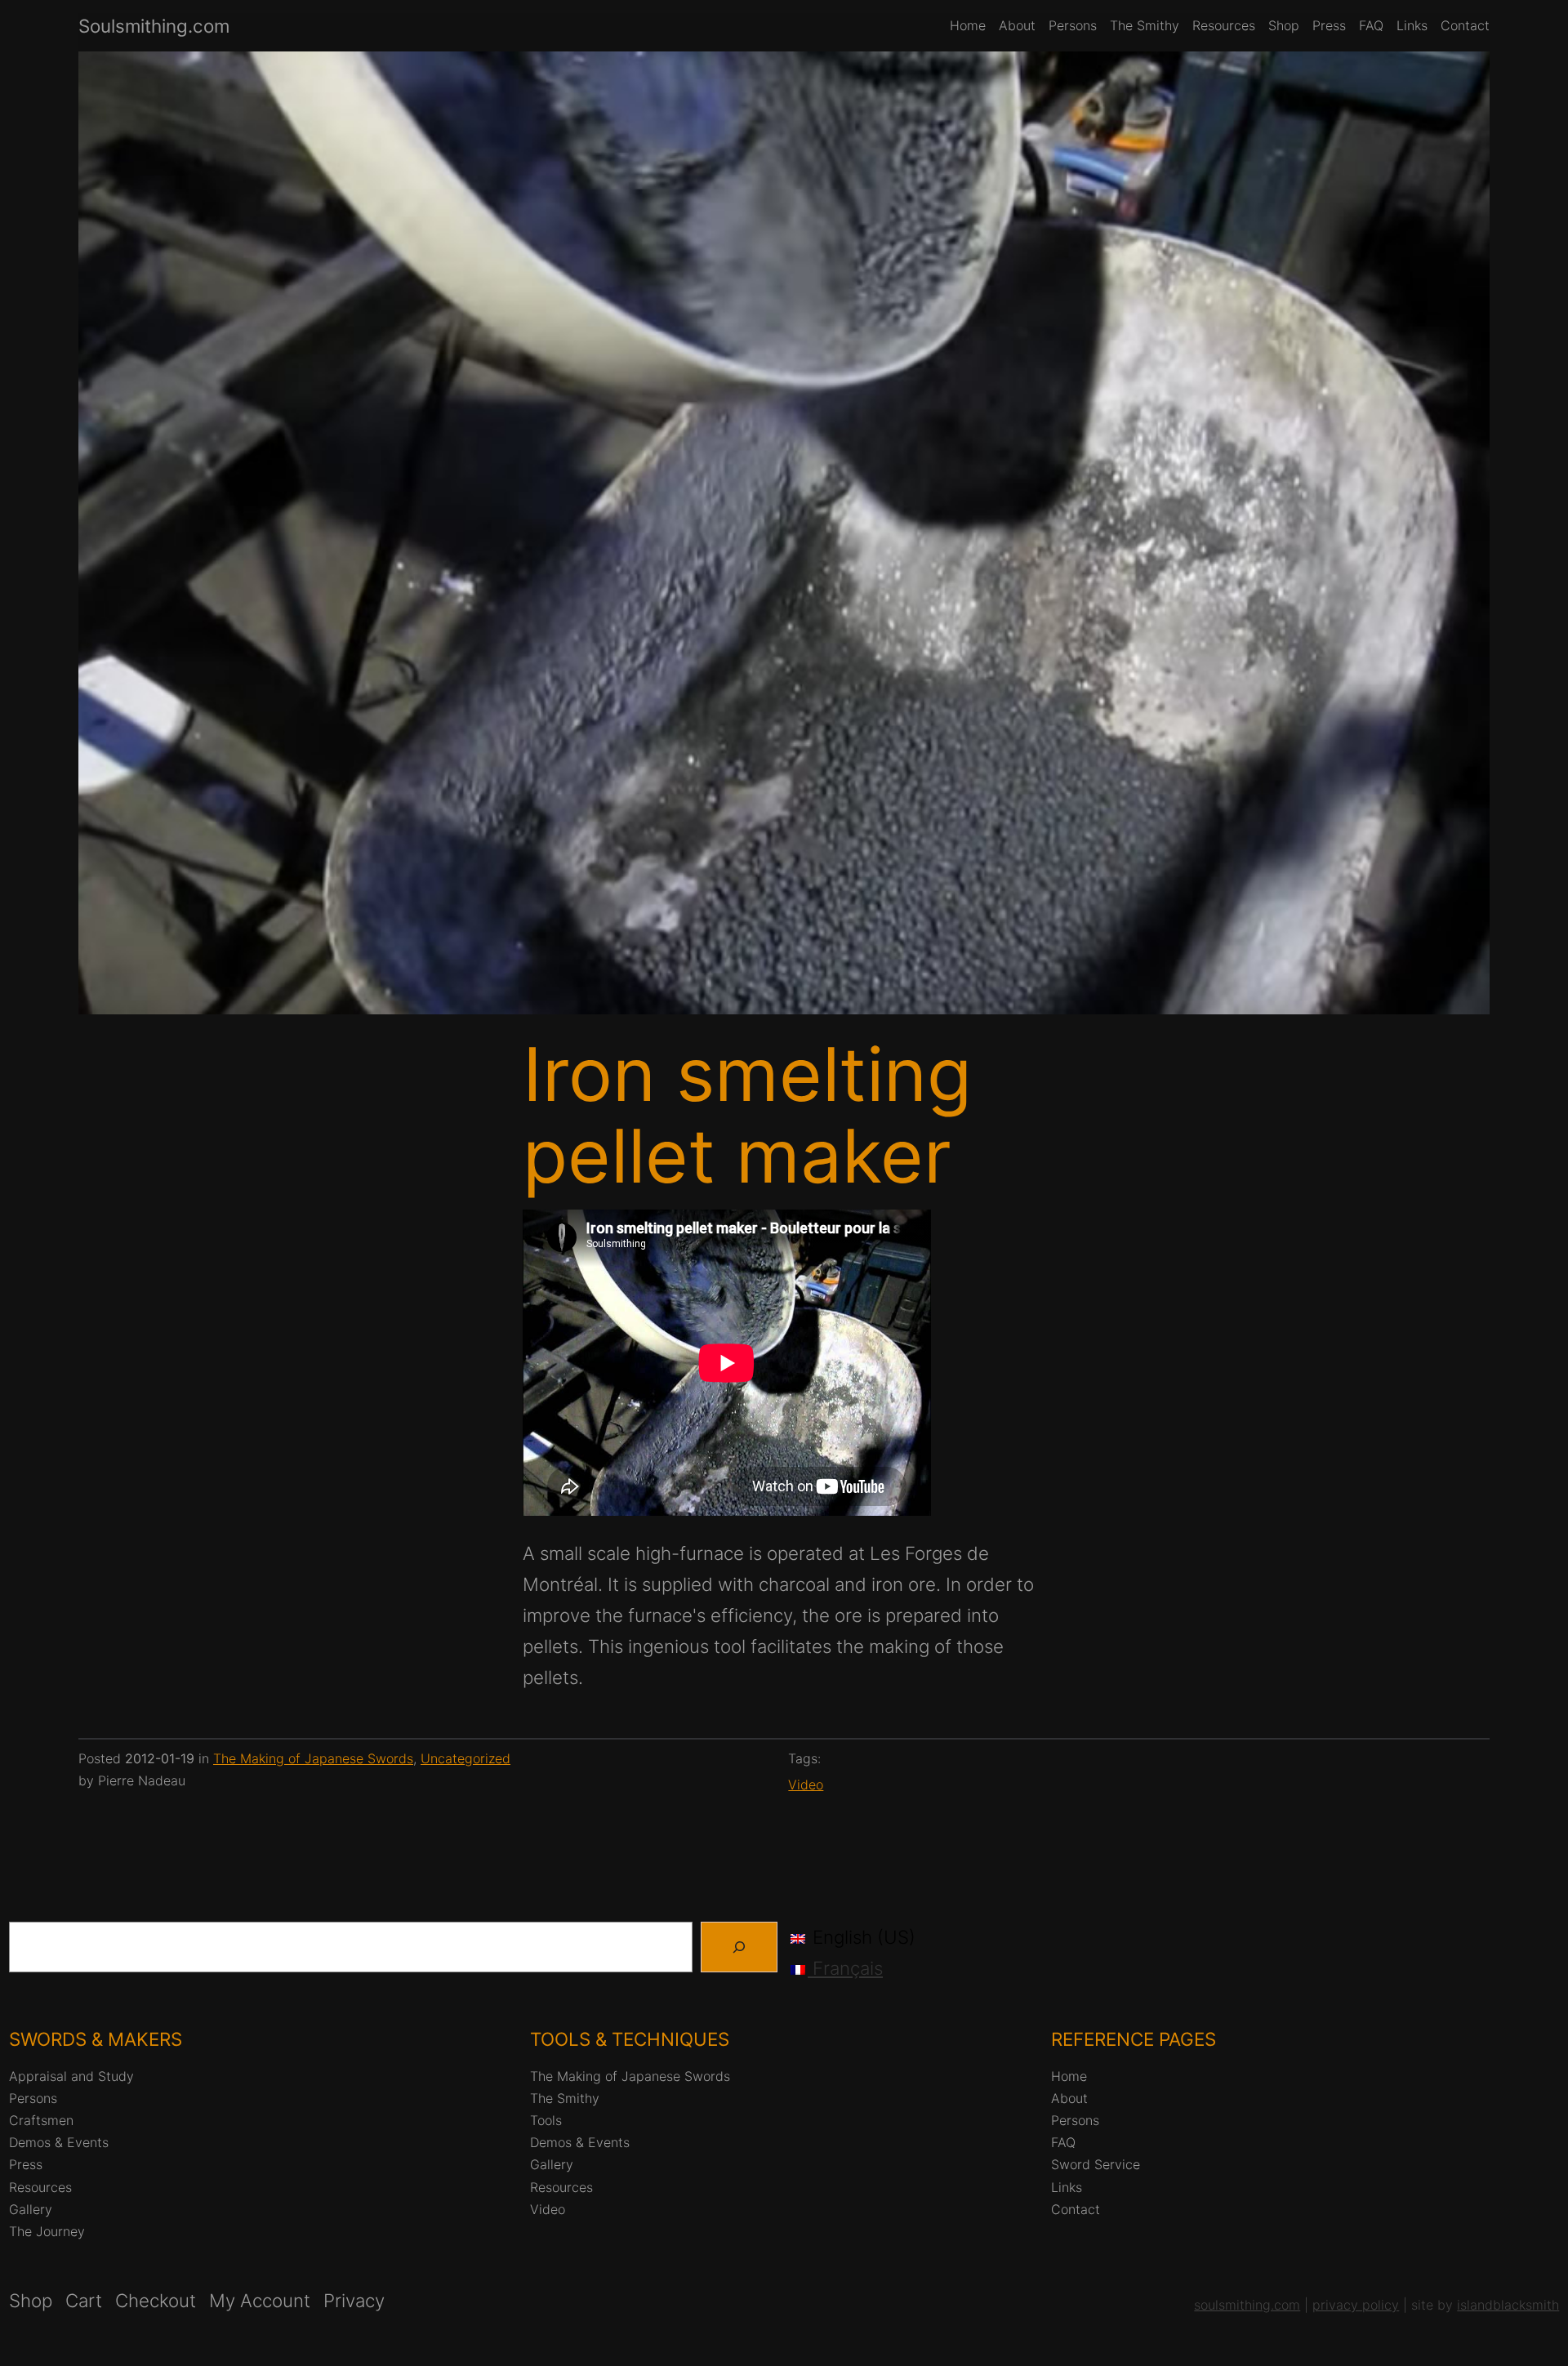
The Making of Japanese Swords (313, 1758)
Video (806, 1785)
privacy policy (1356, 2305)
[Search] (739, 1947)
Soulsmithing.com (154, 26)
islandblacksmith (1508, 2305)
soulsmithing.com (1247, 2305)
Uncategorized (465, 1758)
